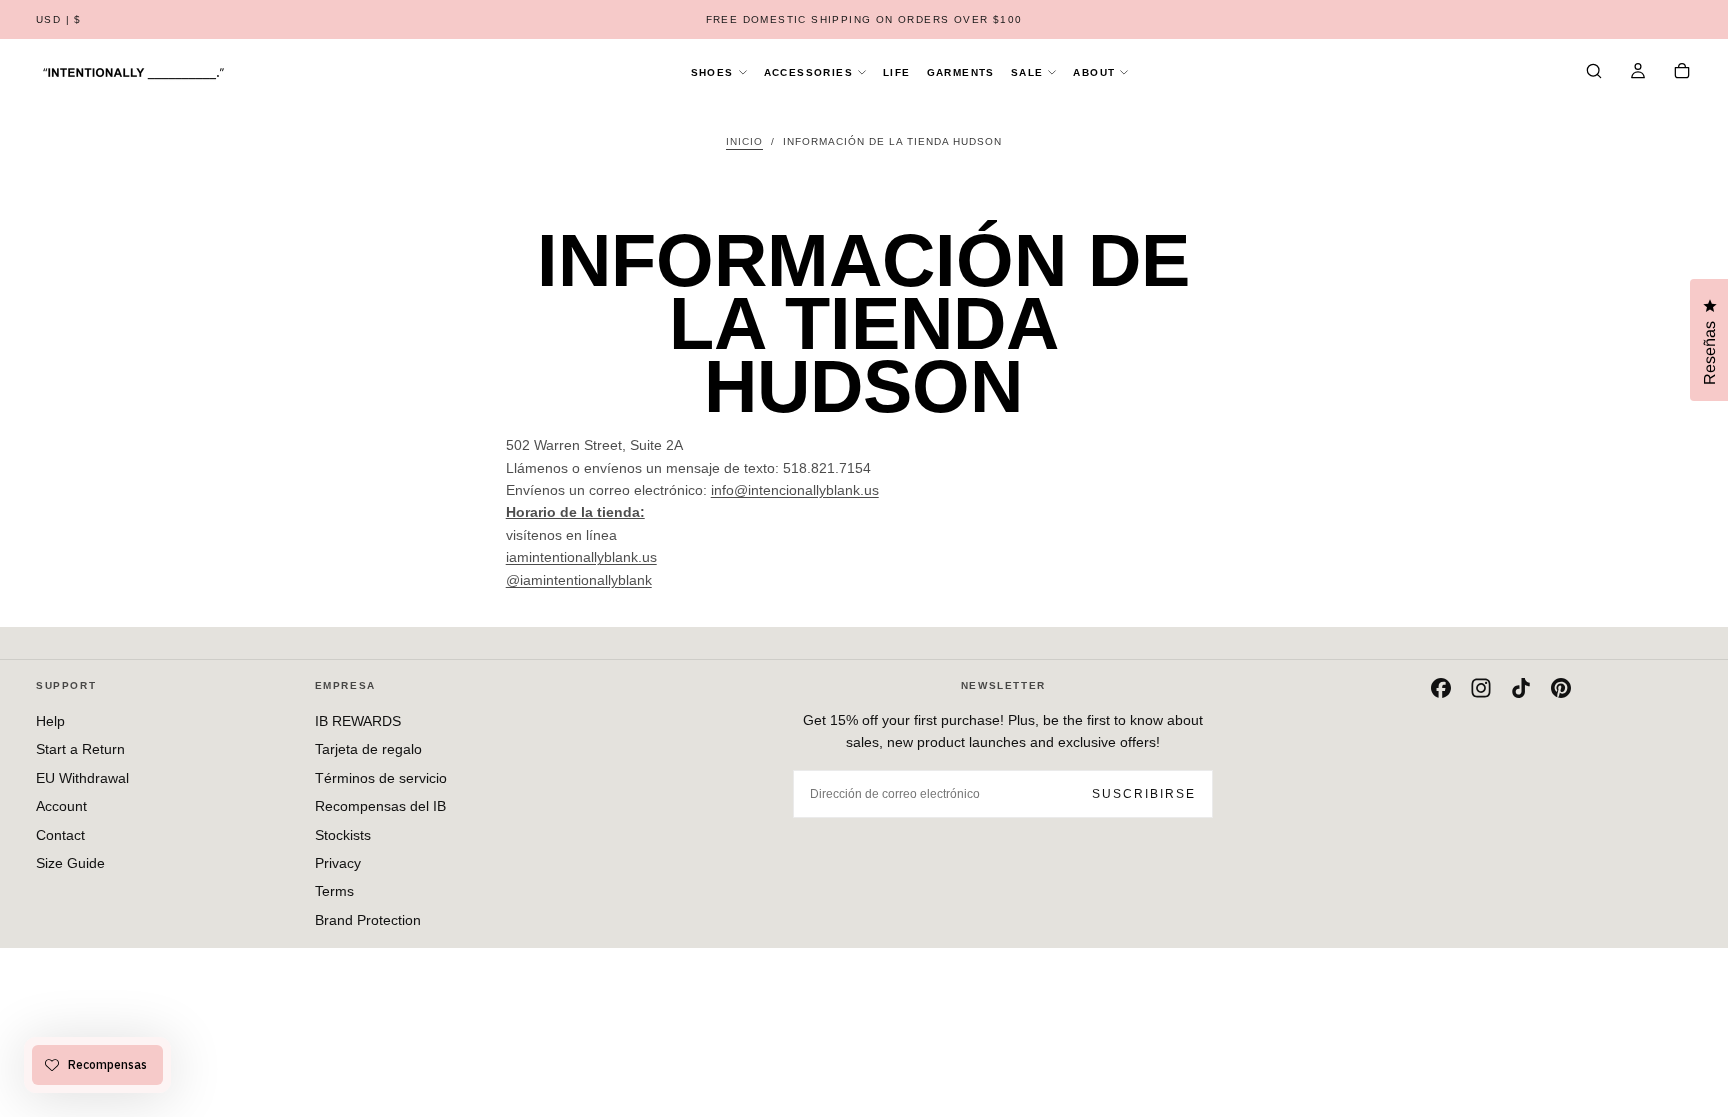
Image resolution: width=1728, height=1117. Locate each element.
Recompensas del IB (380, 806)
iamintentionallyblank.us (581, 557)
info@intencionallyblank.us (795, 490)
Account (61, 806)
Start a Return (80, 749)
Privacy (338, 863)
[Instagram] (1481, 688)
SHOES (712, 72)
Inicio (744, 141)
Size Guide (70, 863)
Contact (60, 835)
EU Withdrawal (82, 778)
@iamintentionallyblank (579, 580)
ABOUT (1094, 72)
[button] (59, 20)
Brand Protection (368, 920)
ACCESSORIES (808, 72)
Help (50, 721)
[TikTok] (1521, 688)
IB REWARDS (358, 721)
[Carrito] (1682, 73)
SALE (1027, 72)
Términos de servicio (381, 778)
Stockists (343, 835)
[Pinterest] (1561, 688)
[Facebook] (1441, 688)
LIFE (897, 72)
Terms (334, 891)
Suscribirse (1144, 794)
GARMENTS (961, 72)
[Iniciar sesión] (1638, 73)
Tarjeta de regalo (368, 749)
